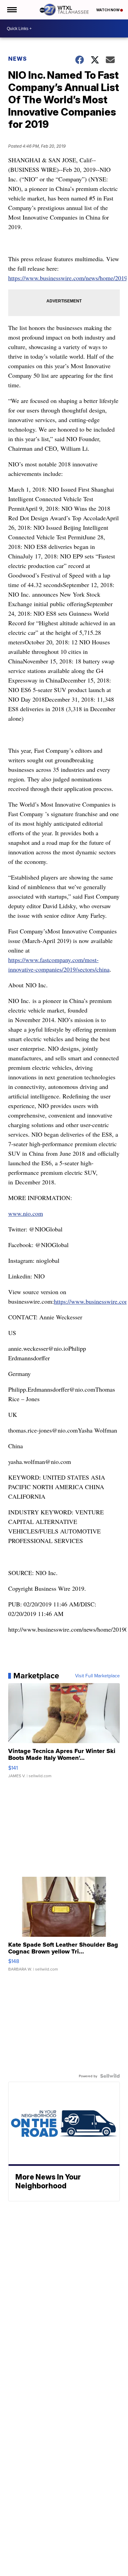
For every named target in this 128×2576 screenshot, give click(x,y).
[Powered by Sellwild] (110, 2076)
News (18, 59)
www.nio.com (26, 1213)
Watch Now (108, 10)
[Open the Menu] (11, 10)
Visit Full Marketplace (97, 1676)
